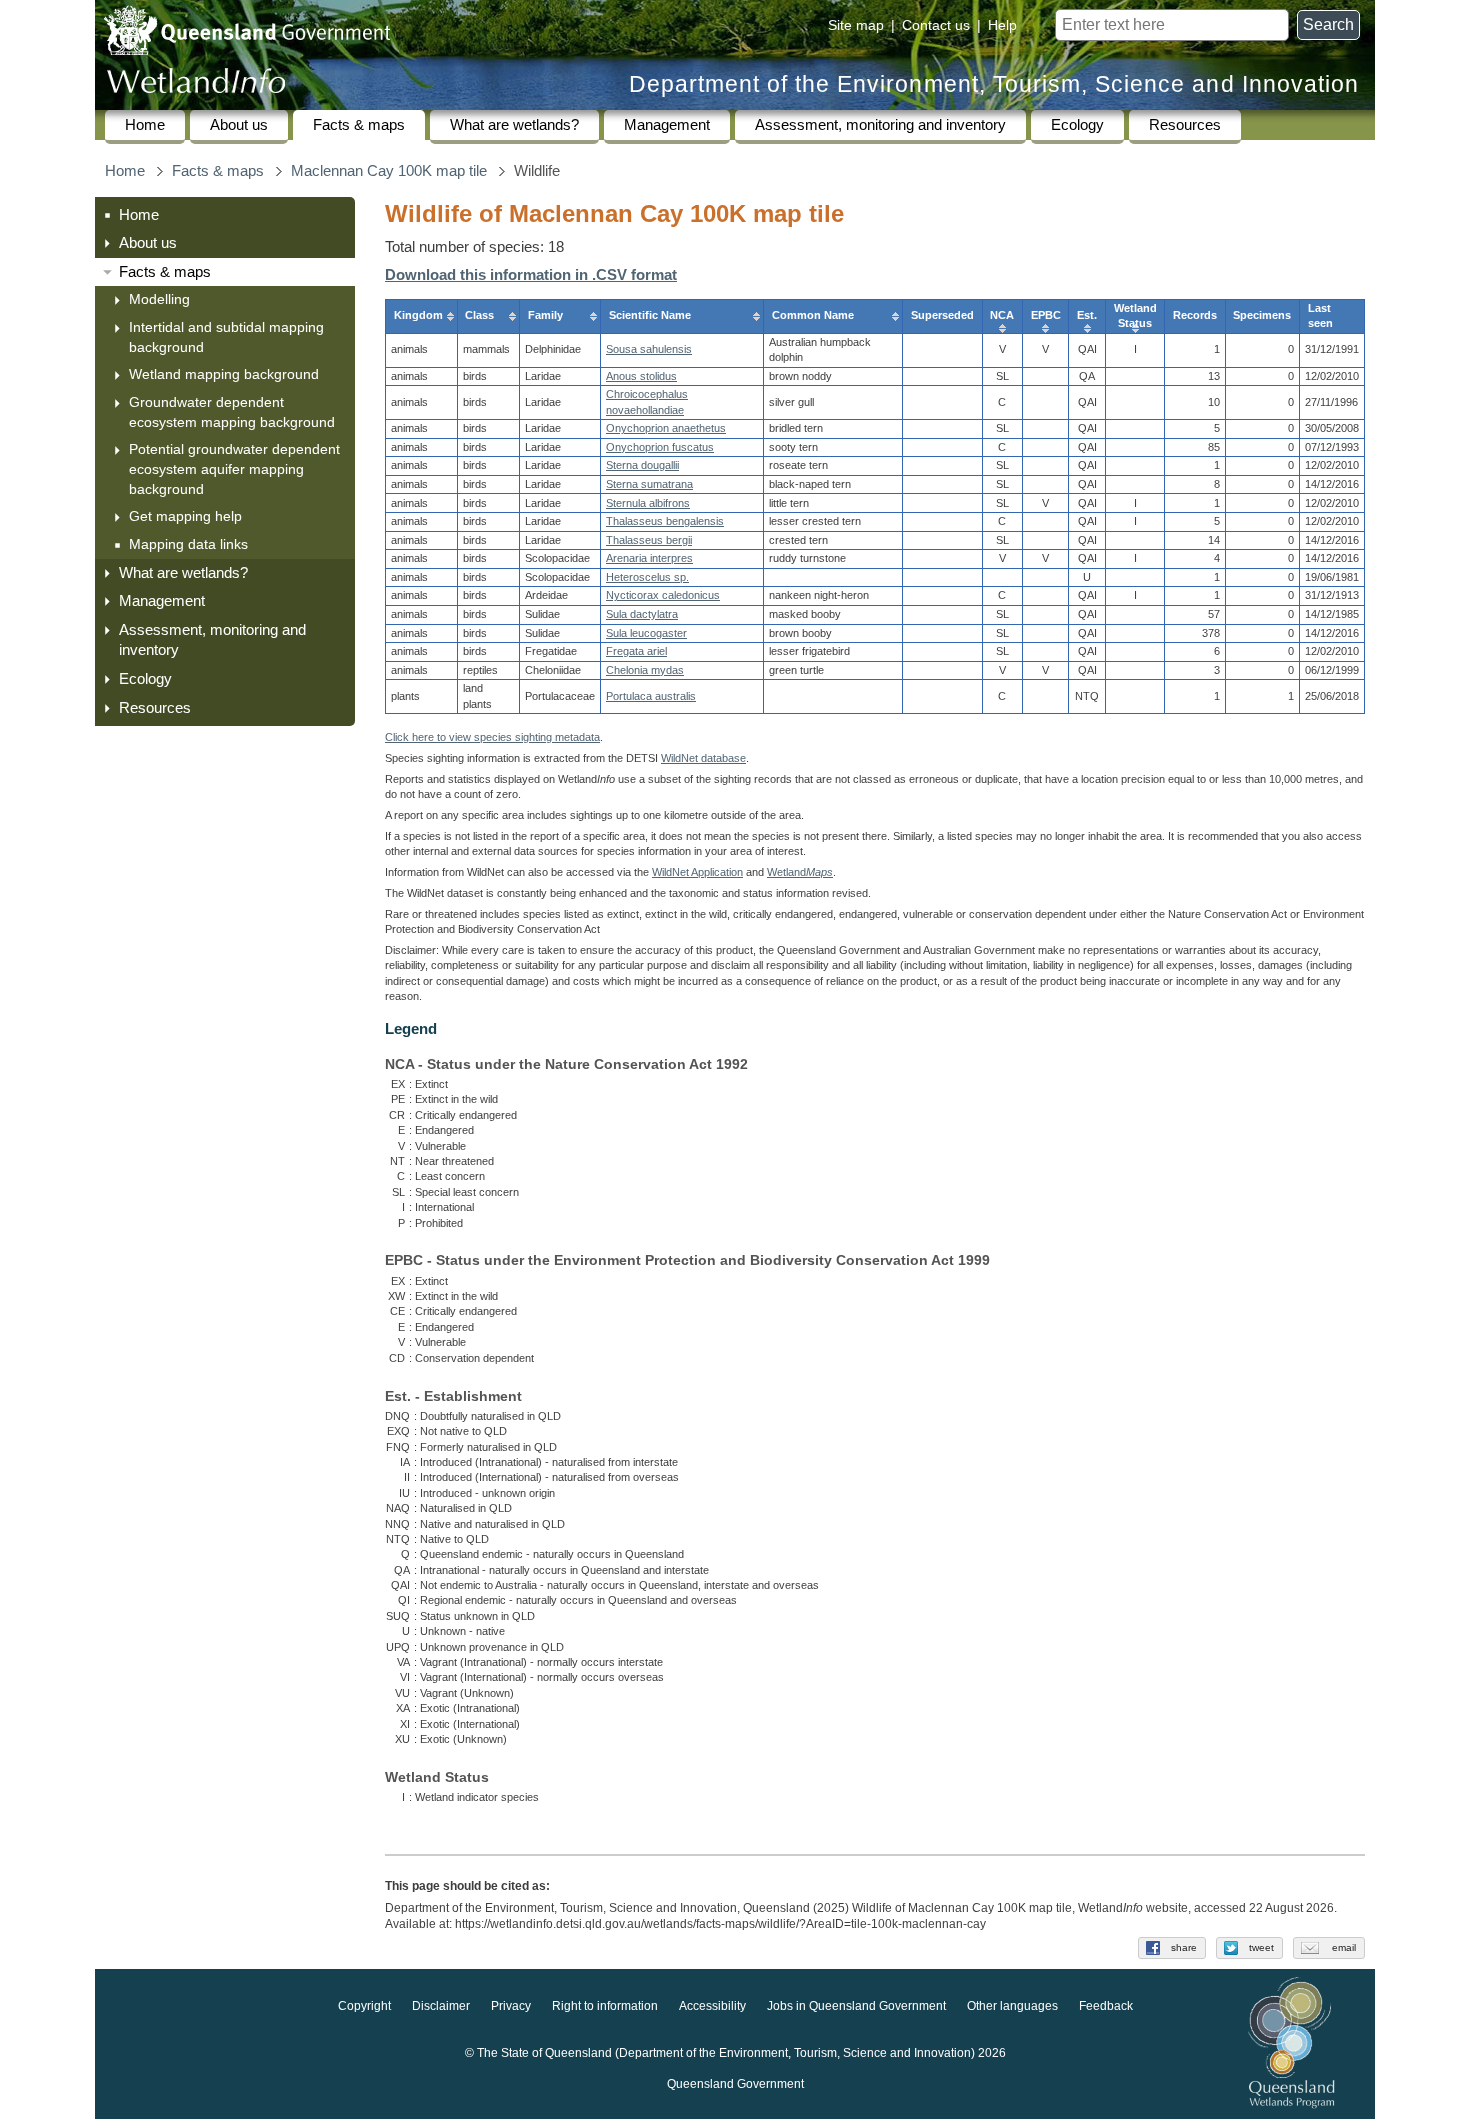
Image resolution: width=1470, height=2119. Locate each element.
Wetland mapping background (224, 374)
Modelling (159, 299)
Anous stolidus (641, 376)
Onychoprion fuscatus (660, 447)
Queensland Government (735, 2085)
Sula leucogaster (646, 633)
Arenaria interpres (649, 558)
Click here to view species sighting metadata (492, 737)
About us (239, 125)
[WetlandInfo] (196, 85)
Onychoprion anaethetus (666, 428)
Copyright (364, 2007)
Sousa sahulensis (649, 349)
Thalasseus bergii (649, 540)
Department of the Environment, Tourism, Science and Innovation (994, 84)
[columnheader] (422, 316)
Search (1328, 24)
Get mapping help (185, 516)
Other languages (1012, 2007)
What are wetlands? (514, 125)
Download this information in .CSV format (531, 275)
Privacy (511, 2007)
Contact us (936, 25)
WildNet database (703, 758)
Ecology (1077, 125)
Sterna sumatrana (649, 484)
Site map (856, 25)
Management (667, 125)
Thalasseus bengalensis (665, 521)
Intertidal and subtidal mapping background (226, 337)
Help (1002, 25)
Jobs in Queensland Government (856, 2007)
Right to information (605, 2007)
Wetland (800, 872)
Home (145, 125)
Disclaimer (441, 2007)
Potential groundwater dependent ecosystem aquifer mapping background (234, 468)
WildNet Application (697, 872)
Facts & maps (359, 125)
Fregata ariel (636, 651)
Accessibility (712, 2007)
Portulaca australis (651, 696)
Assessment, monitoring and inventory (880, 125)
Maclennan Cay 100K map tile (389, 171)
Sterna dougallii (642, 465)
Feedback (1106, 2007)
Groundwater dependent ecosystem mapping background (232, 412)
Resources (1185, 125)
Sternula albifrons (648, 503)
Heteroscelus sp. (647, 577)
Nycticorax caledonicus (663, 595)
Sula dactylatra (642, 614)
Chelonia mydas (645, 670)
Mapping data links (188, 544)
